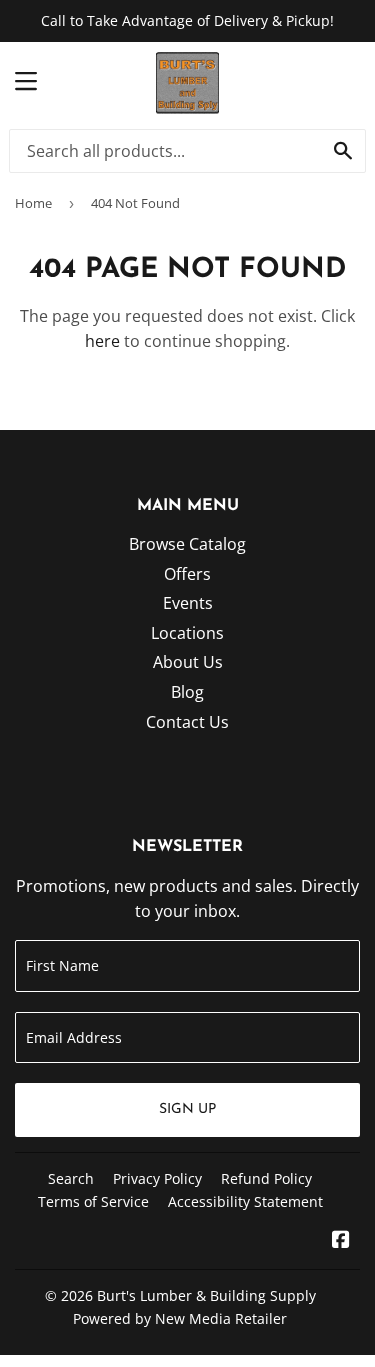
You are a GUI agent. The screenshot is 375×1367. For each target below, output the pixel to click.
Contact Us (187, 722)
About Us (188, 662)
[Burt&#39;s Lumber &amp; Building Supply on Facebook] (341, 1241)
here (102, 341)
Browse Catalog (187, 544)
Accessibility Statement (245, 1201)
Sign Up (187, 1109)
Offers (187, 574)
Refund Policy (266, 1178)
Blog (187, 692)
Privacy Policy (157, 1178)
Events (188, 603)
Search (71, 1178)
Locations (187, 633)
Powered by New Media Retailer (180, 1318)
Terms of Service (93, 1201)
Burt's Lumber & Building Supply (206, 1295)
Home (33, 203)
